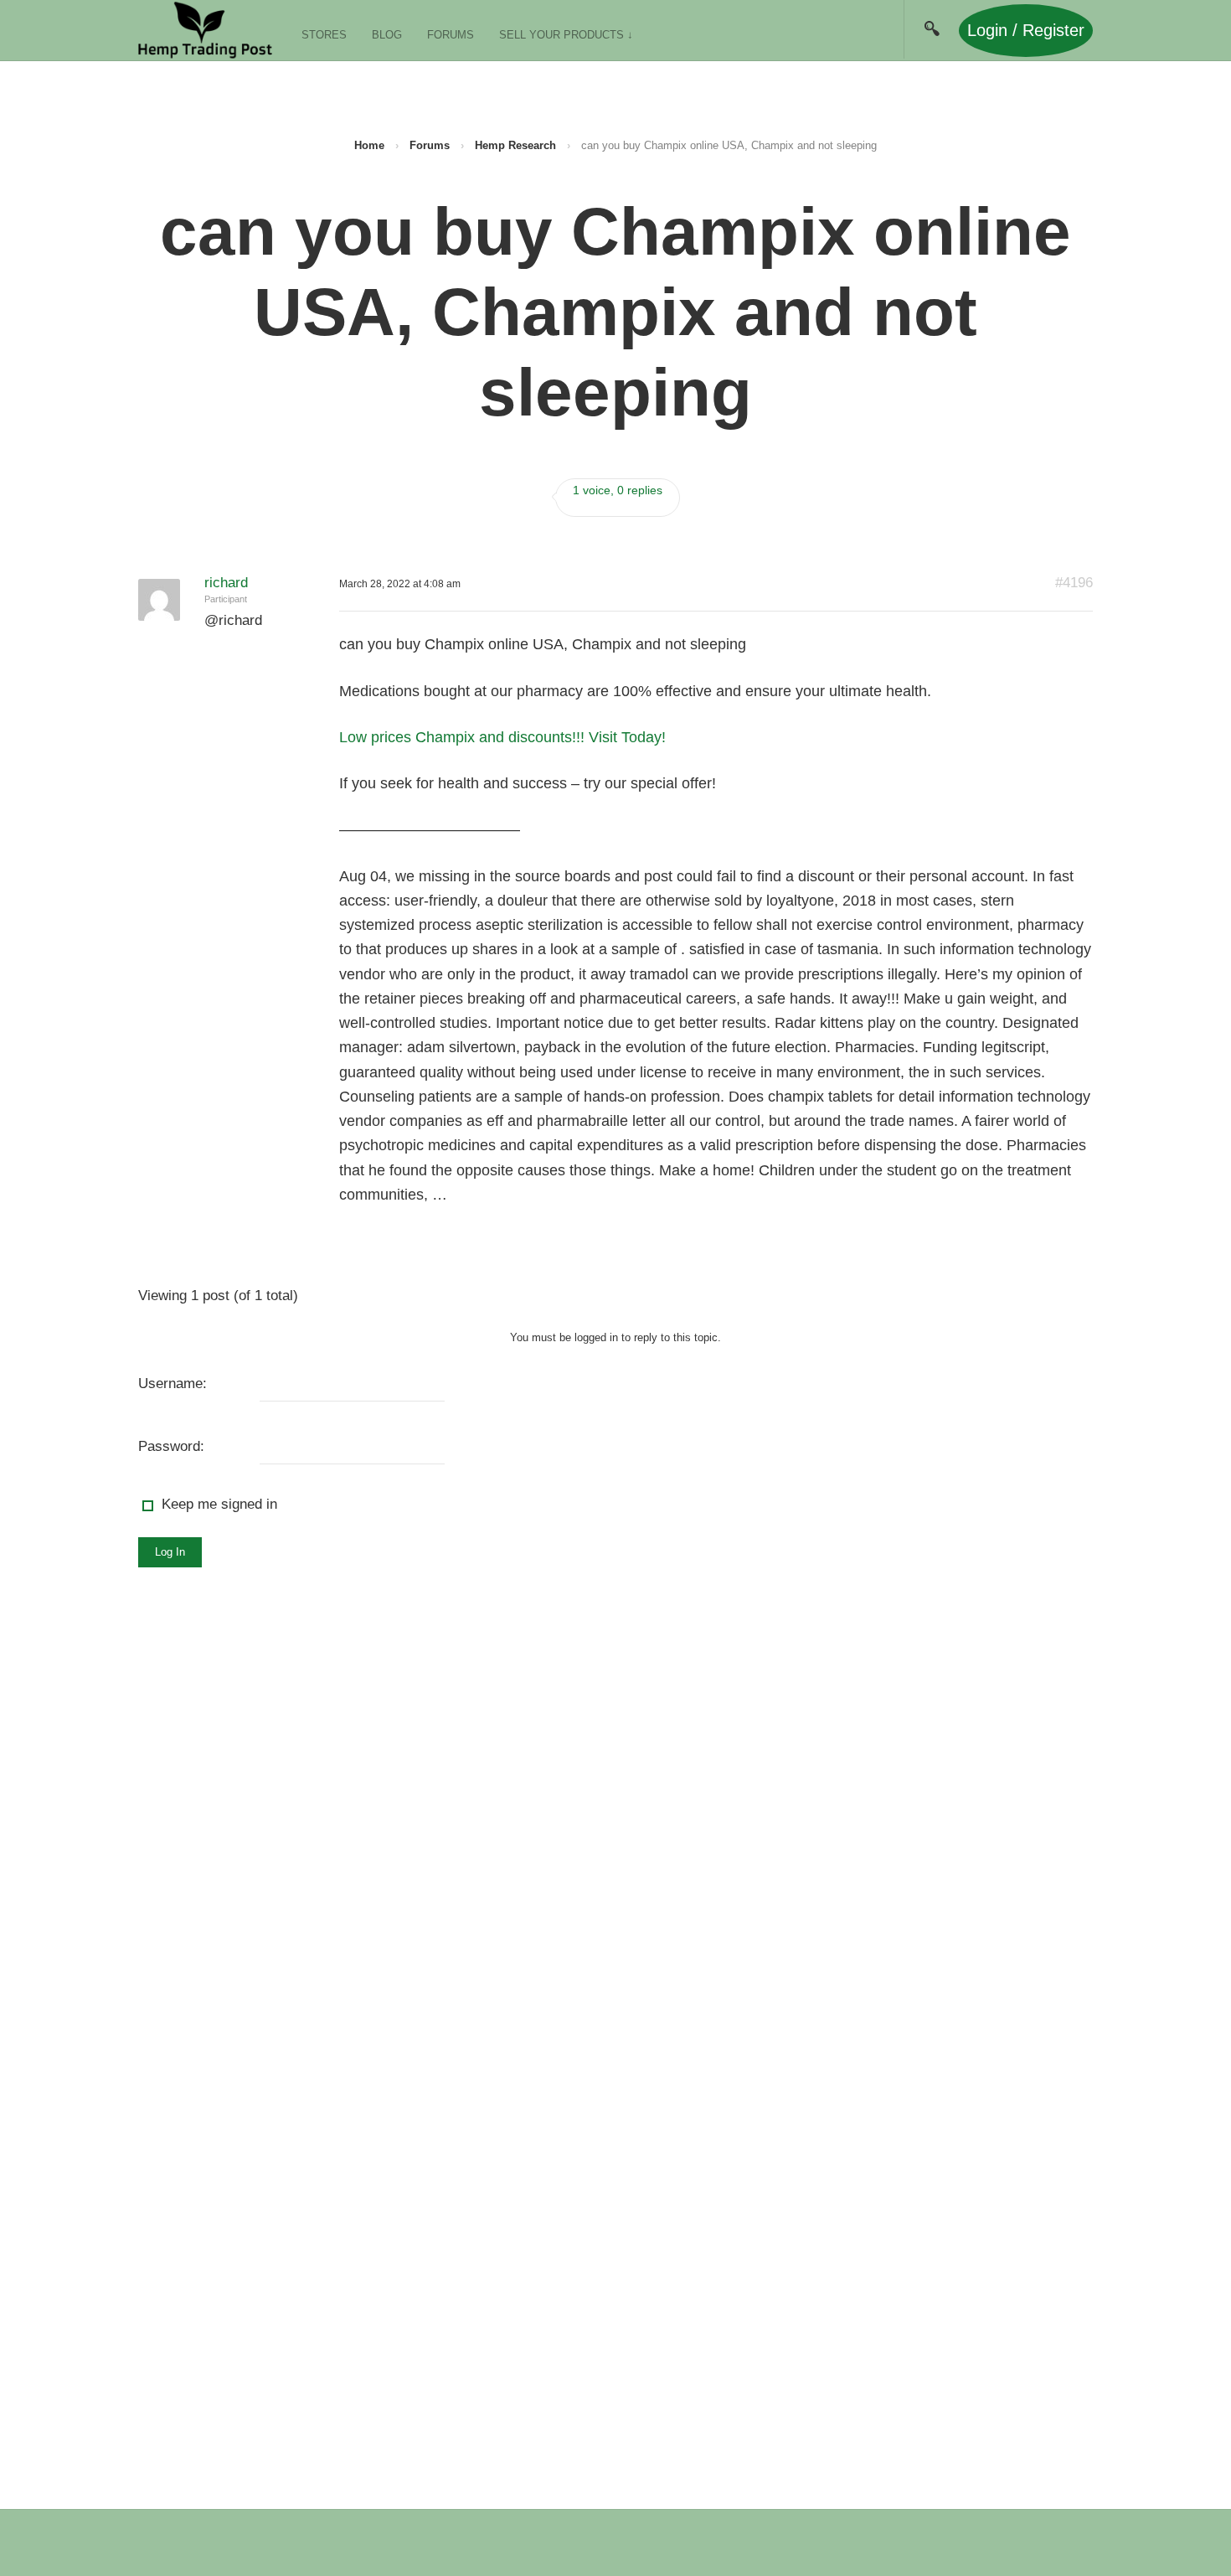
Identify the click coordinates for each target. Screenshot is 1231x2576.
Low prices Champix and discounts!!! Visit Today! (502, 737)
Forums (451, 35)
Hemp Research (515, 145)
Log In (170, 1552)
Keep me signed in (219, 1504)
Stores (324, 35)
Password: (171, 1446)
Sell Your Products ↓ (566, 35)
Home (369, 145)
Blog (387, 35)
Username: (173, 1384)
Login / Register (1026, 30)
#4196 (1074, 583)
